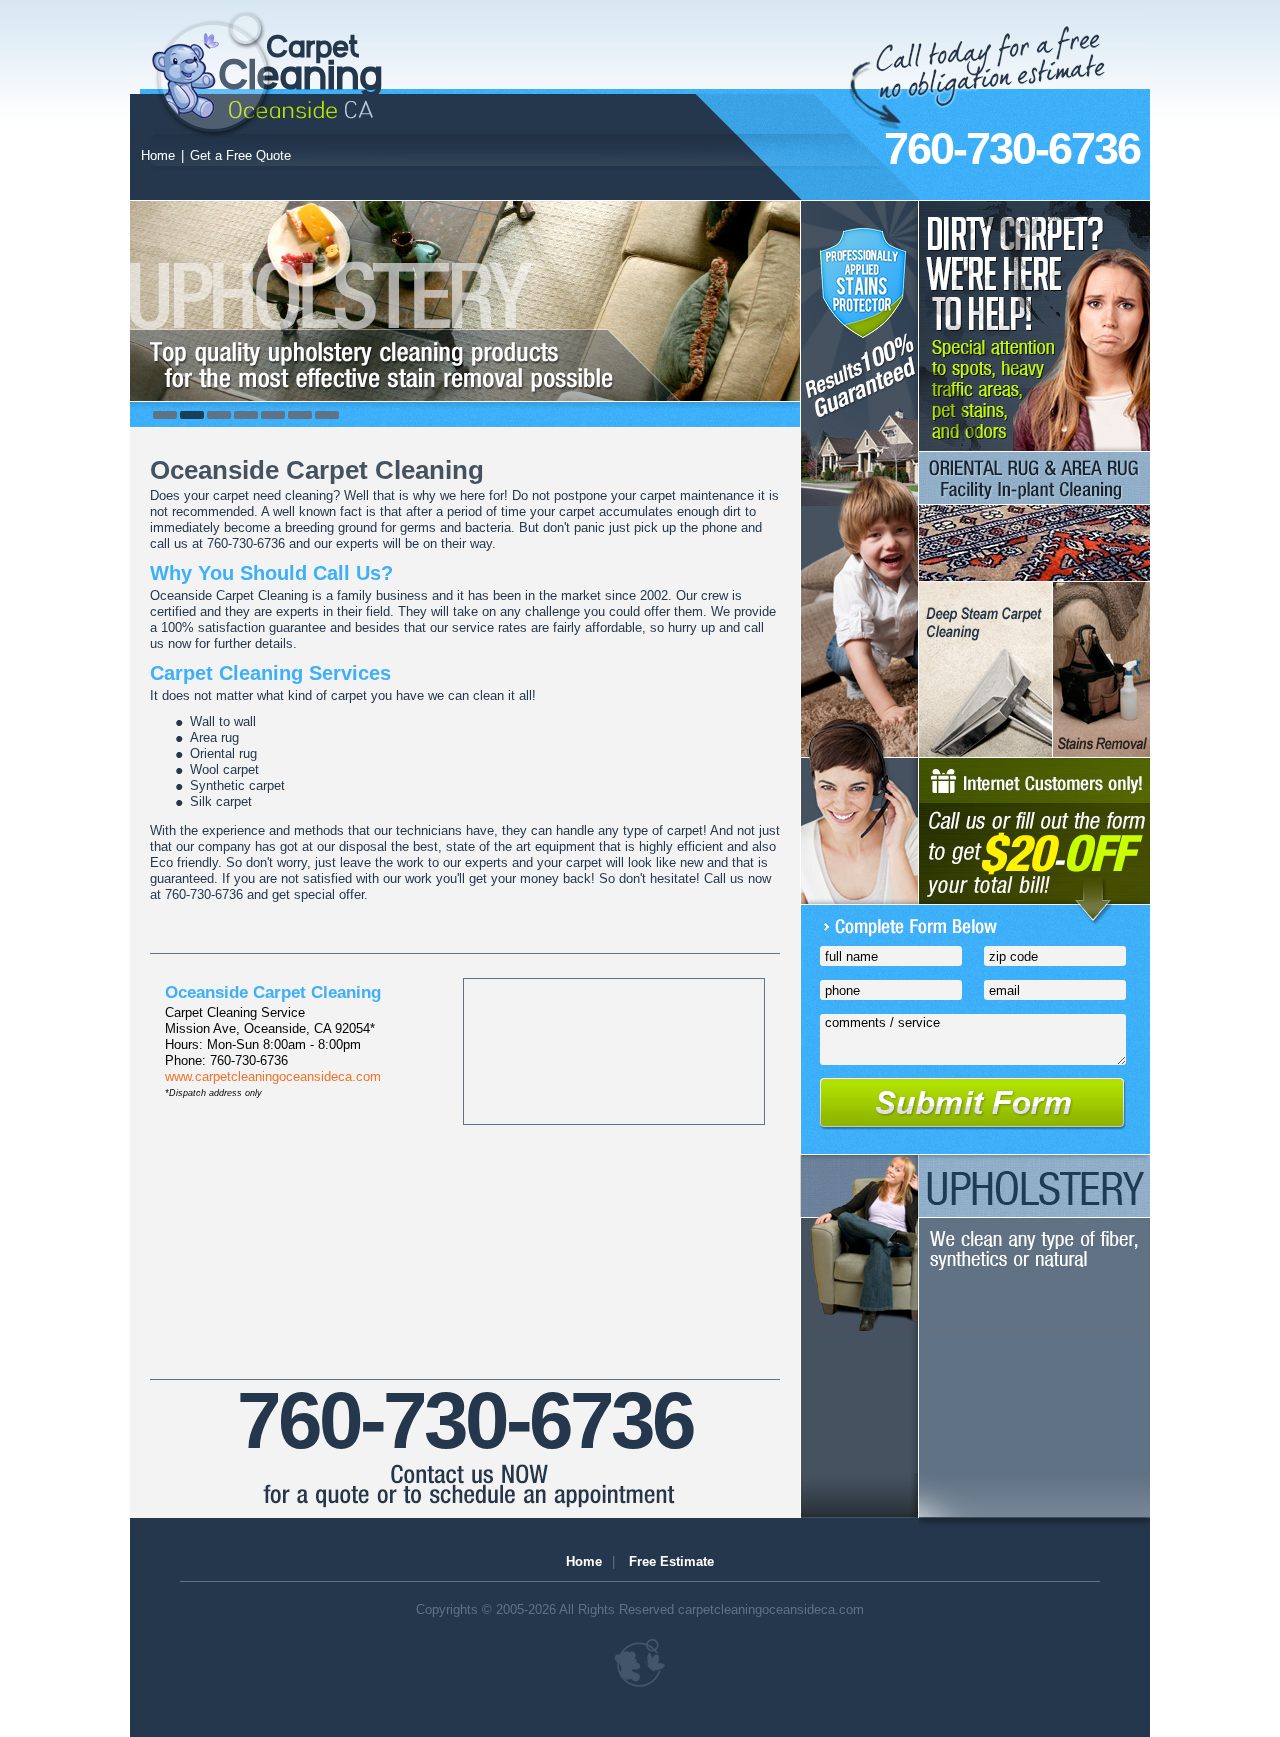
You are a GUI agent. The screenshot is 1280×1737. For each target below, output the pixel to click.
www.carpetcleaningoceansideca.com (273, 1076)
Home (158, 155)
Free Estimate (671, 1561)
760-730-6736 (1012, 148)
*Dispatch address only (213, 1093)
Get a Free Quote (240, 155)
